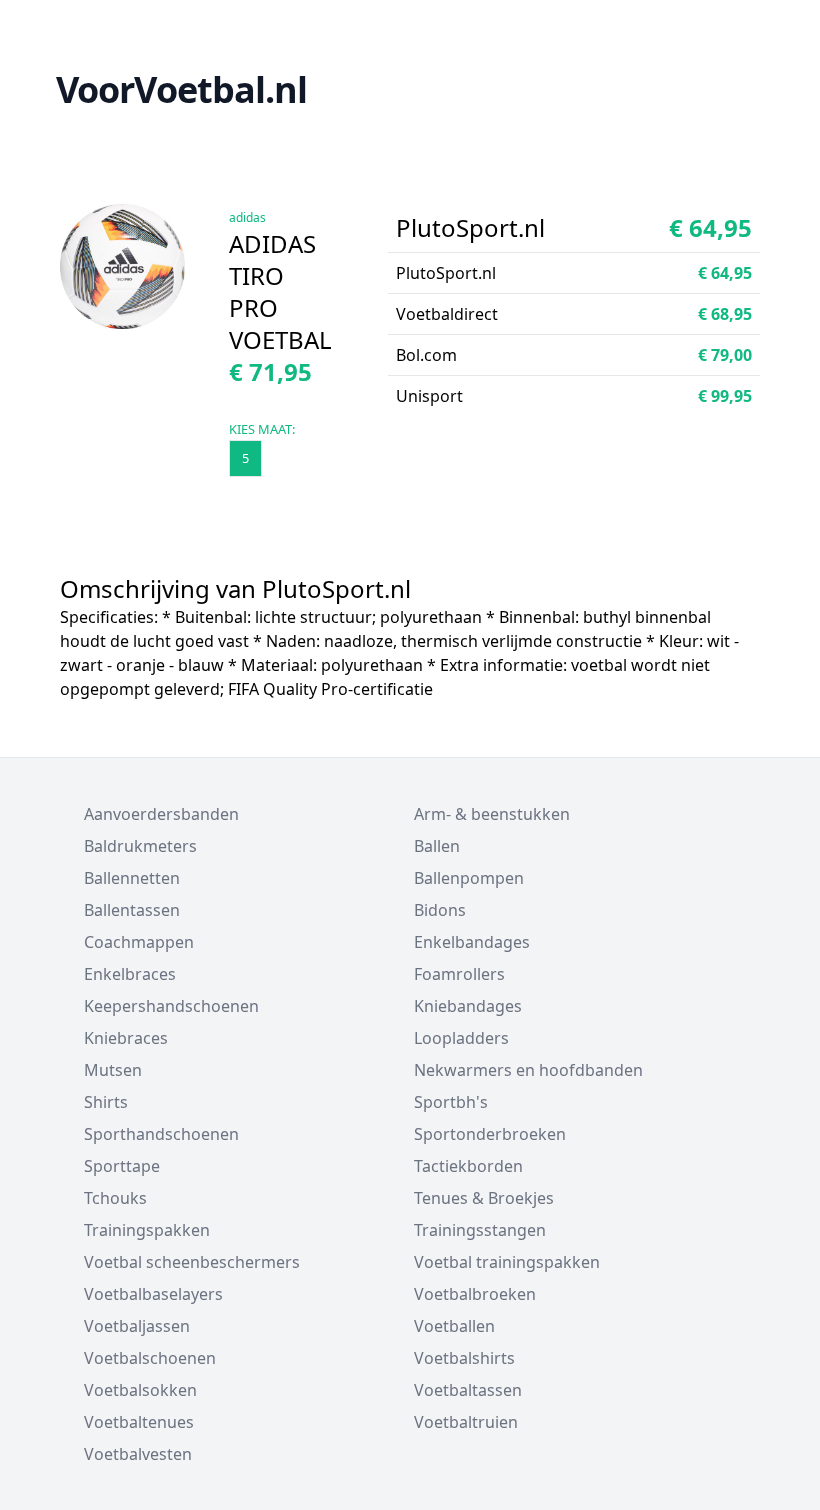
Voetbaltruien (466, 1422)
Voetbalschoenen (150, 1358)
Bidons (440, 910)
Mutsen (113, 1070)
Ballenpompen (469, 878)
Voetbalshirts (464, 1358)
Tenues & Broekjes (484, 1198)
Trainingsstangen (480, 1230)
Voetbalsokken (140, 1390)
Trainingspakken (147, 1230)
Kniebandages (468, 1006)
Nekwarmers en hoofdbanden (528, 1070)
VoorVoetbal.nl (181, 89)
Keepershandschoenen (171, 1006)
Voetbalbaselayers (153, 1294)
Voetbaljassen (137, 1326)
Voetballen (454, 1326)
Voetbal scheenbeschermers (192, 1262)
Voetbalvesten (138, 1454)
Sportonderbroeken (490, 1134)
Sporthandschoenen (161, 1134)
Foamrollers (459, 974)
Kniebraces (126, 1038)
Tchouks (115, 1198)
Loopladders (461, 1038)
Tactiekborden (468, 1166)
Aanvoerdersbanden (161, 814)
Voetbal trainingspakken (507, 1262)
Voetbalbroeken (475, 1294)
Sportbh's (451, 1102)
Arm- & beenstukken (492, 814)
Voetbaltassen (468, 1390)
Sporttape (122, 1166)
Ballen (437, 846)
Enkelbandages (472, 942)
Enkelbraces (130, 974)
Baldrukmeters (140, 846)
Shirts (106, 1102)
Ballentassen (132, 910)
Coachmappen (139, 942)
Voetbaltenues (139, 1422)
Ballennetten (132, 878)
